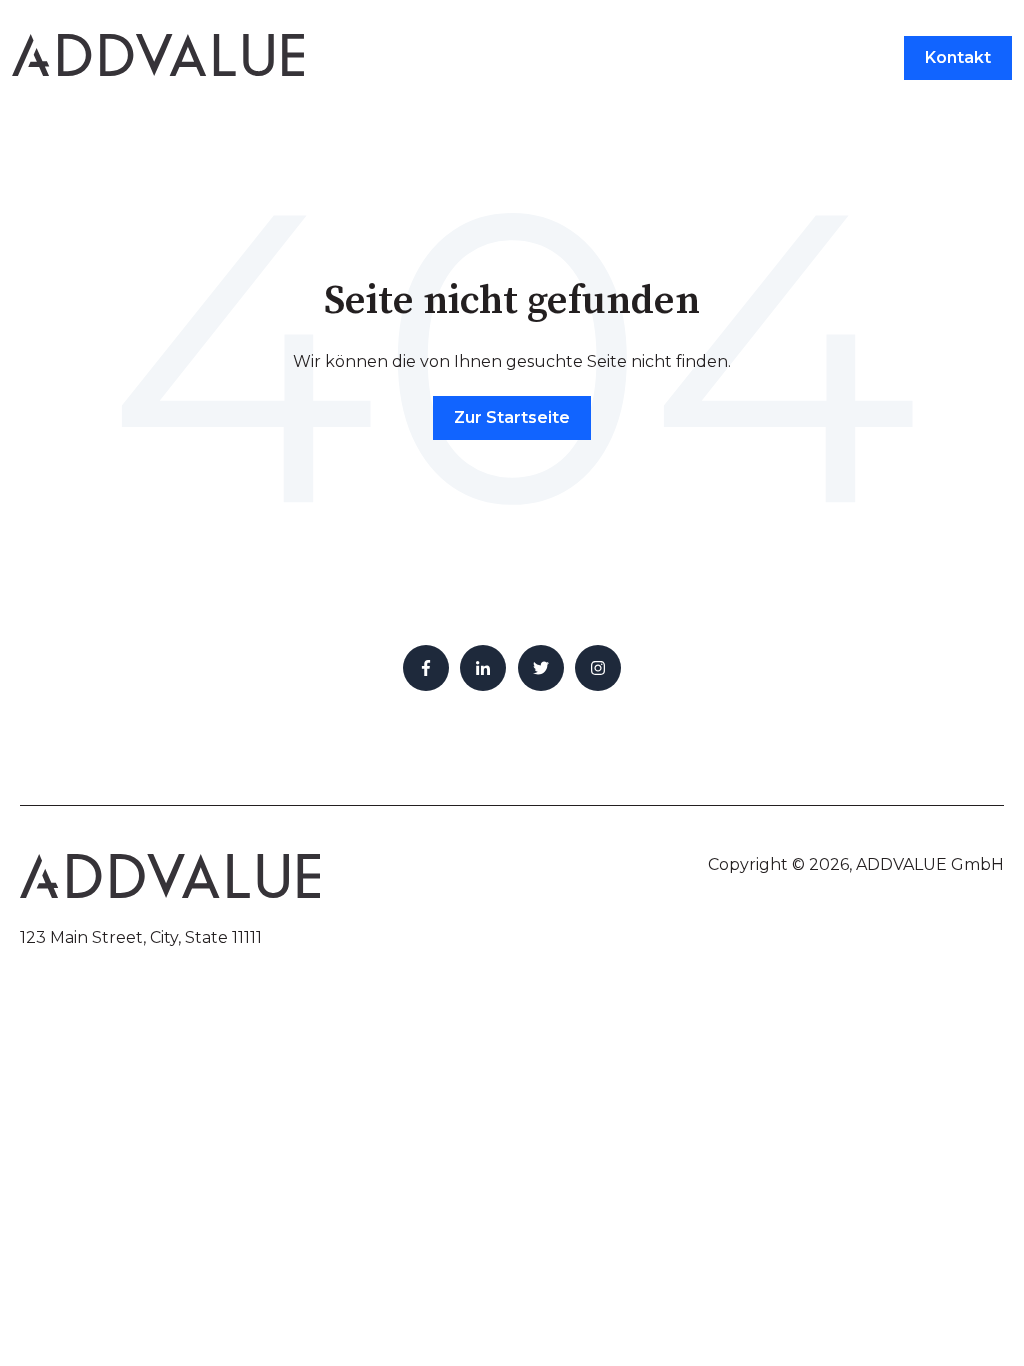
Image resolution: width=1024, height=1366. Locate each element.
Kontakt (958, 57)
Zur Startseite (512, 417)
